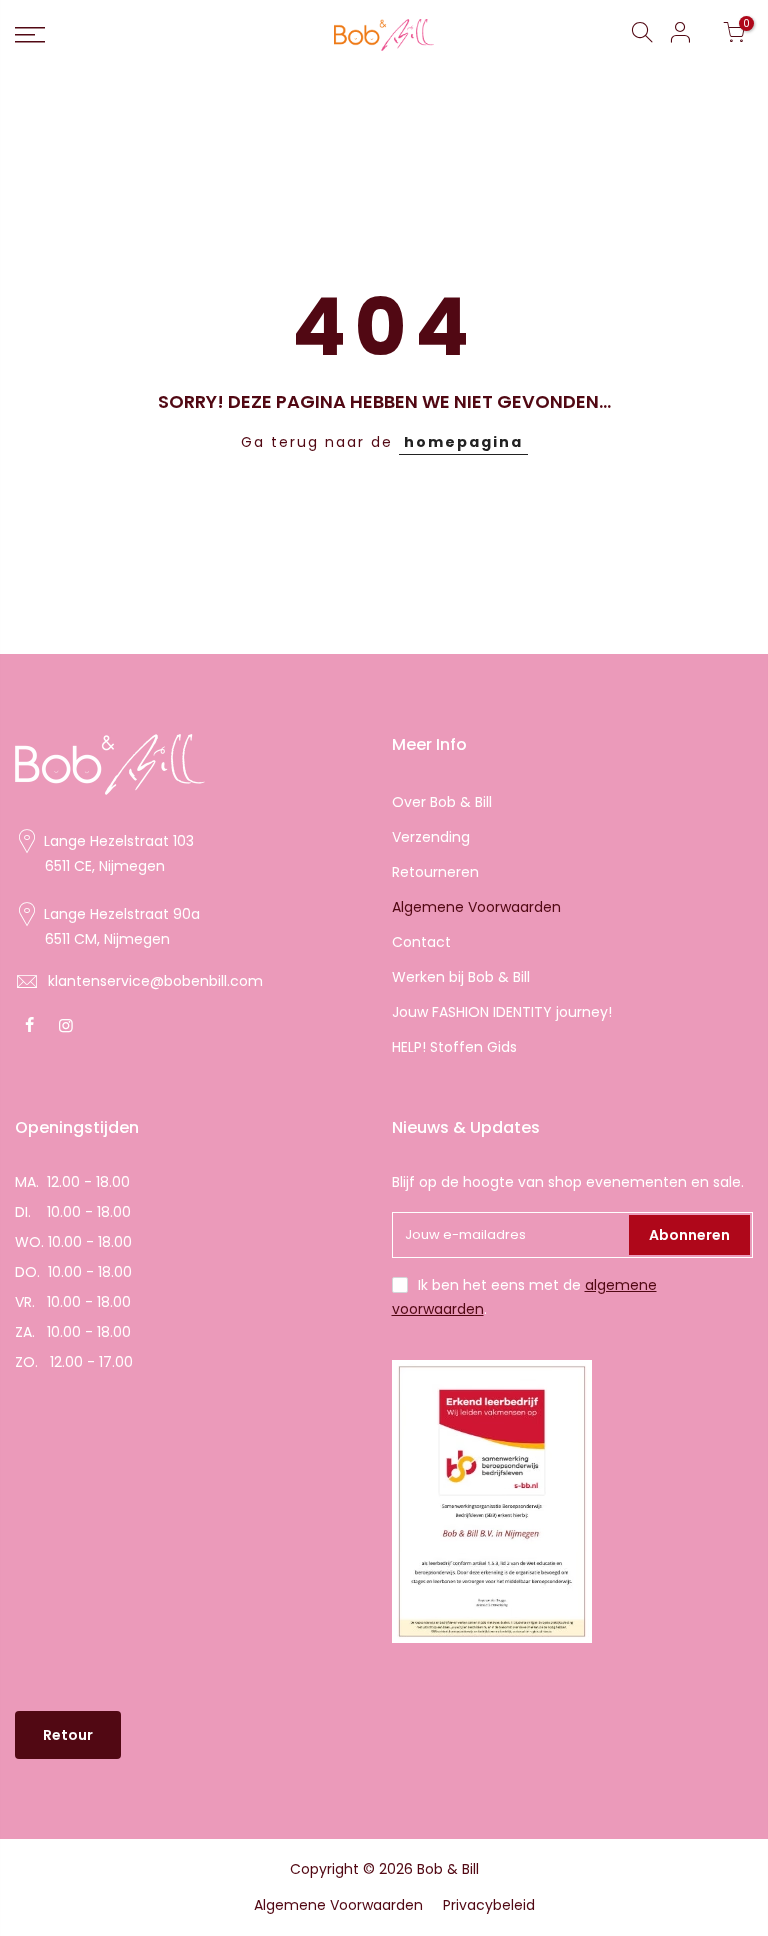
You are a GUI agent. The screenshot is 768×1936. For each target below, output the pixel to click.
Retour (68, 1735)
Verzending (431, 837)
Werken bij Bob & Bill (461, 977)
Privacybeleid (489, 1905)
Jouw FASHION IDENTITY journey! (502, 1012)
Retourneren (435, 872)
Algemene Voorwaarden (476, 907)
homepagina (463, 442)
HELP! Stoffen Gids (454, 1047)
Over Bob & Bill (442, 802)
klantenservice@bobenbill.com (155, 981)
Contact (421, 942)
